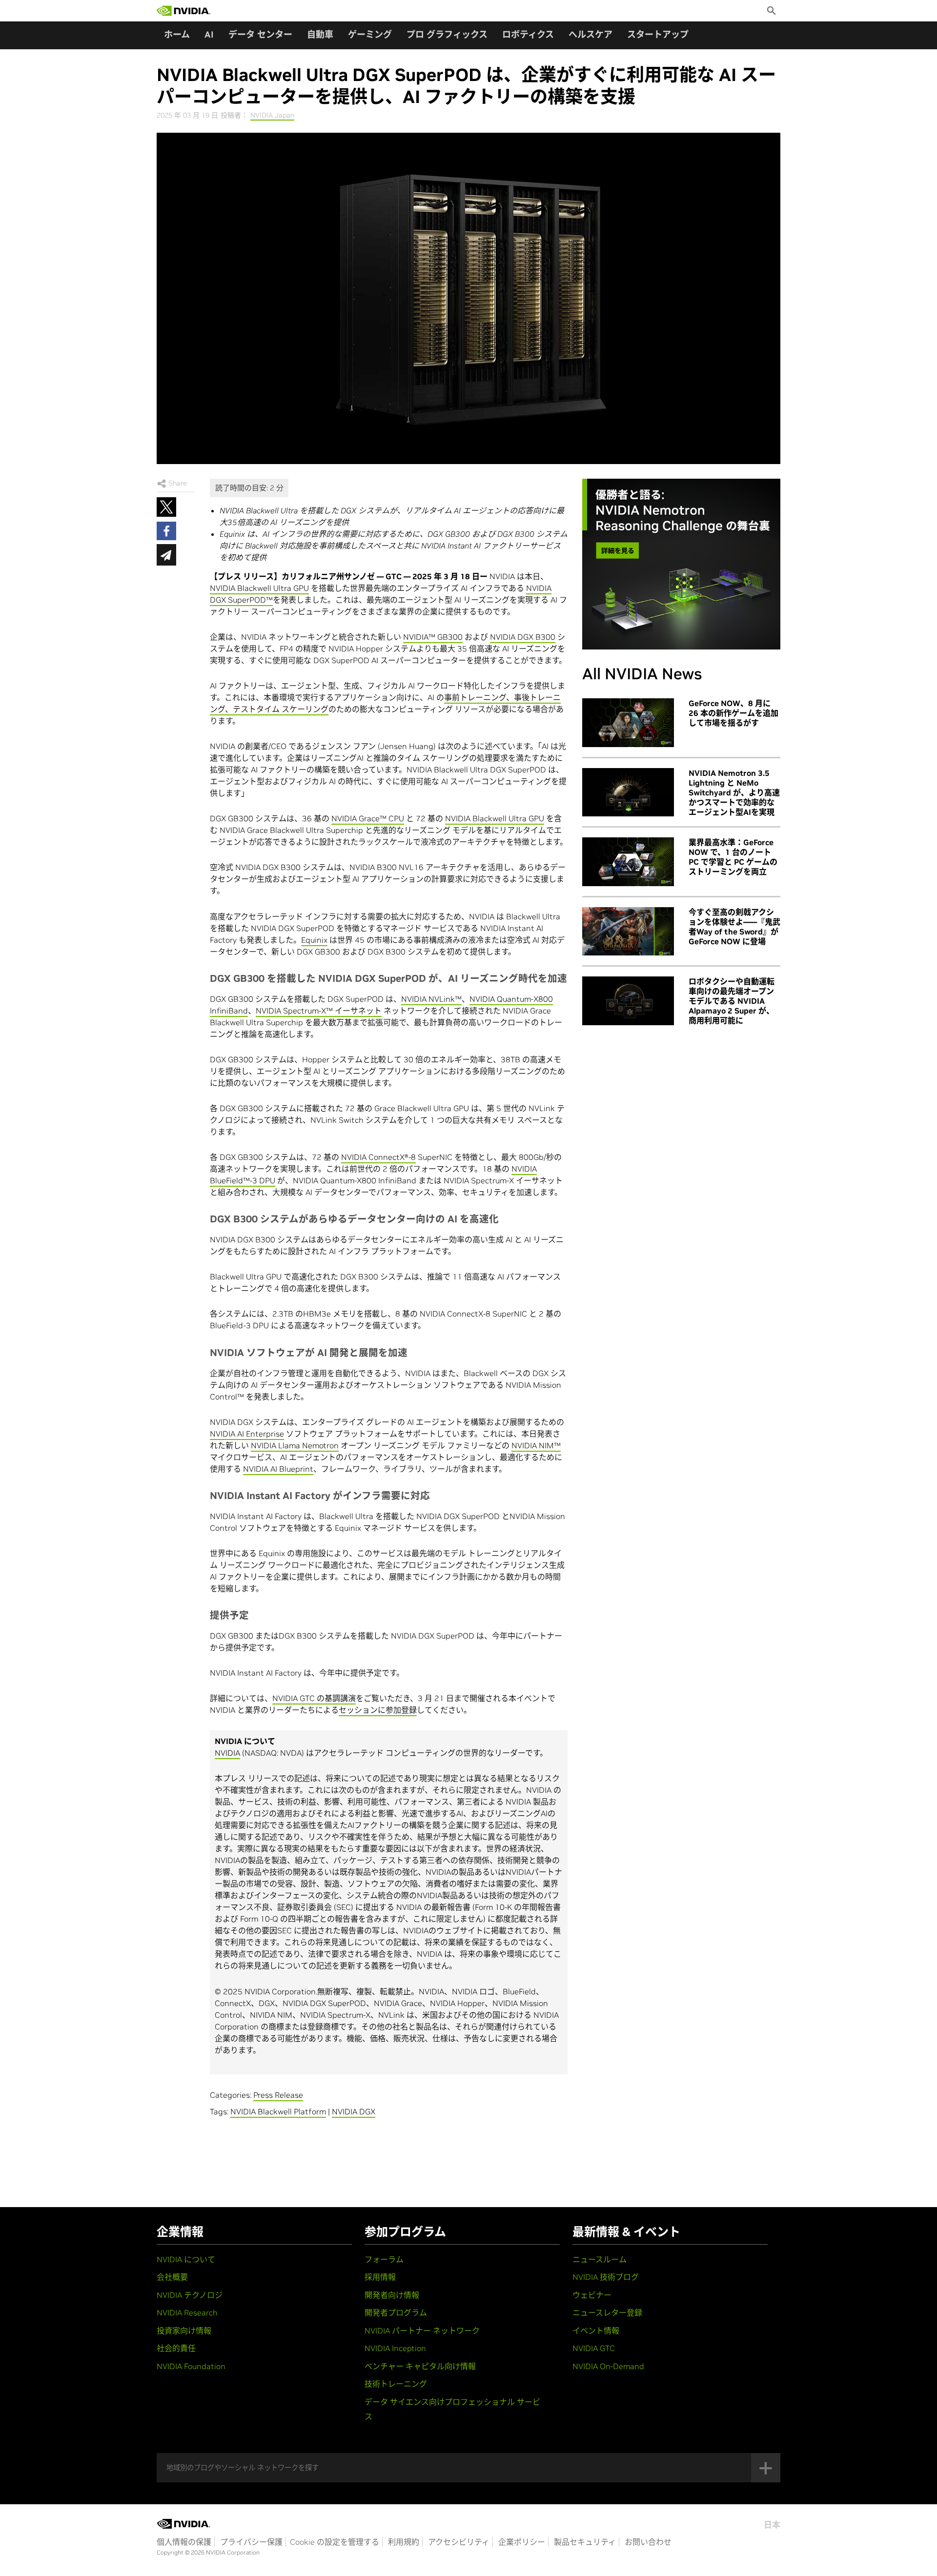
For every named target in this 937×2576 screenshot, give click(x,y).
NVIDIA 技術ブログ (606, 2277)
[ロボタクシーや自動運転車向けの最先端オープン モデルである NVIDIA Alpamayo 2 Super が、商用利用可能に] (628, 1001)
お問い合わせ (648, 2542)
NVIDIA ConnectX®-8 (378, 1157)
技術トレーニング (396, 2384)
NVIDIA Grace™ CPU (368, 818)
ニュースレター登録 (607, 2312)
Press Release (278, 2095)
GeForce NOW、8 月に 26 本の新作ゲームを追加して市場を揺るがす (733, 713)
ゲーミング (370, 34)
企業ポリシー (522, 2542)
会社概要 (172, 2277)
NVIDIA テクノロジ (190, 2295)
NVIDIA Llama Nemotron (295, 1445)
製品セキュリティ (585, 2542)
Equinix (314, 940)
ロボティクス (528, 34)
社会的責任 (176, 2348)
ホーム (177, 34)
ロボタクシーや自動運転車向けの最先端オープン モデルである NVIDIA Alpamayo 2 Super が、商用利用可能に (732, 1001)
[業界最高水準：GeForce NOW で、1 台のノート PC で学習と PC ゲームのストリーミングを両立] (628, 862)
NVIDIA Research (187, 2312)
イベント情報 (596, 2331)
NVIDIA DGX (354, 2111)
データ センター (260, 34)
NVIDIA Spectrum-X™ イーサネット (319, 1011)
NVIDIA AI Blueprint (278, 1469)
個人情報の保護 (184, 2542)
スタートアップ (658, 34)
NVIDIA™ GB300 (433, 637)
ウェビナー (592, 2295)
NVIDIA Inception (395, 2348)
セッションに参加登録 (378, 1710)
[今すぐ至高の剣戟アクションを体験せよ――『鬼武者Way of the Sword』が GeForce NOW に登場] (628, 932)
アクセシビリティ (459, 2542)
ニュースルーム (600, 2259)
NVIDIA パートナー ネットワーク (422, 2331)
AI (209, 34)
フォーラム (384, 2259)
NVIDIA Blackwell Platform (278, 2111)
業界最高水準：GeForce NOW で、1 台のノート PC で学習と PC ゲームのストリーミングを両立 (733, 857)
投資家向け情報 (184, 2331)
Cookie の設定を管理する (335, 2542)
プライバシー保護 (251, 2542)
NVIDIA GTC (594, 2348)
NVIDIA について (186, 2259)
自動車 (320, 34)
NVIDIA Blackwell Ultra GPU (259, 588)
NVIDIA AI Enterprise (247, 1434)
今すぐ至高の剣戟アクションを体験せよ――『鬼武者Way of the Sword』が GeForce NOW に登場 (734, 927)
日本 (772, 2525)
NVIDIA (227, 1753)
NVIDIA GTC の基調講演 (314, 1698)
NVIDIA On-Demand (608, 2366)
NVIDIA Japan (272, 115)
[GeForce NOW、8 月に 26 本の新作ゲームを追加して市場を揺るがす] (628, 723)
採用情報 (380, 2277)
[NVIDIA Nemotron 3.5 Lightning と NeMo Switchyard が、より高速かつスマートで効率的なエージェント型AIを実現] (628, 792)
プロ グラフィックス (447, 34)
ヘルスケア (591, 34)
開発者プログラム (396, 2312)
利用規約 (404, 2542)
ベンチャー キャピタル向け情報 (420, 2366)
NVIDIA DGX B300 (523, 637)
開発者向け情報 (392, 2295)
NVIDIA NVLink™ (431, 999)
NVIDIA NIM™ (536, 1445)
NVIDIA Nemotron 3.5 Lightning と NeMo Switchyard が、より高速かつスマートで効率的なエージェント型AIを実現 (734, 792)
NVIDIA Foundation (191, 2366)
